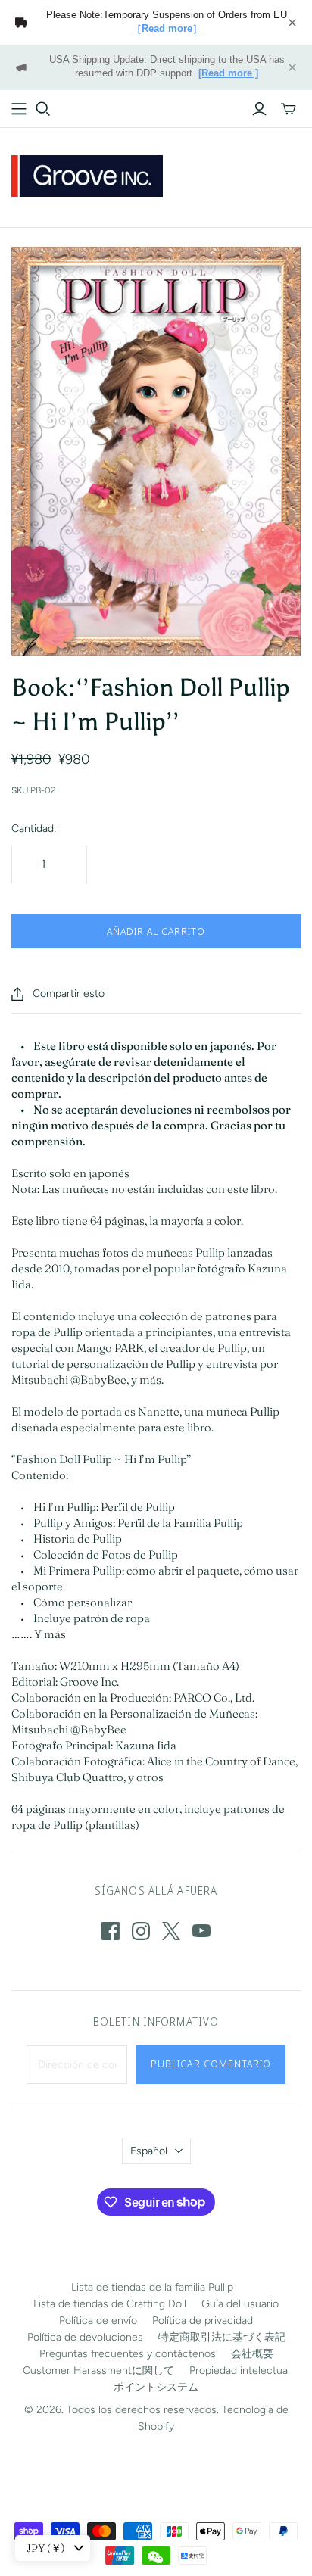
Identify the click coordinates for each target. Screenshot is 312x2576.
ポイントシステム (156, 2387)
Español (149, 2151)
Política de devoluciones (85, 2337)
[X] (171, 1931)
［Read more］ (167, 29)
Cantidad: (34, 829)
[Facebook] (111, 1931)
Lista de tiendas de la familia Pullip (152, 2287)
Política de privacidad (203, 2321)
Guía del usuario (240, 2304)
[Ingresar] (259, 109)
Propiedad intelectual (240, 2370)
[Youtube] (201, 1931)
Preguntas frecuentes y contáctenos (128, 2354)
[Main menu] (19, 109)
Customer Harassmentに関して (98, 2370)
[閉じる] (292, 23)
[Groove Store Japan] (87, 174)
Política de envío (98, 2321)
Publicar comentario (211, 2064)
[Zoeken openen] (43, 109)
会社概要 (252, 2354)
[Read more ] (228, 73)
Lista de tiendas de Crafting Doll (110, 2304)
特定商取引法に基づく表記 (222, 2337)
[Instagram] (141, 1931)
